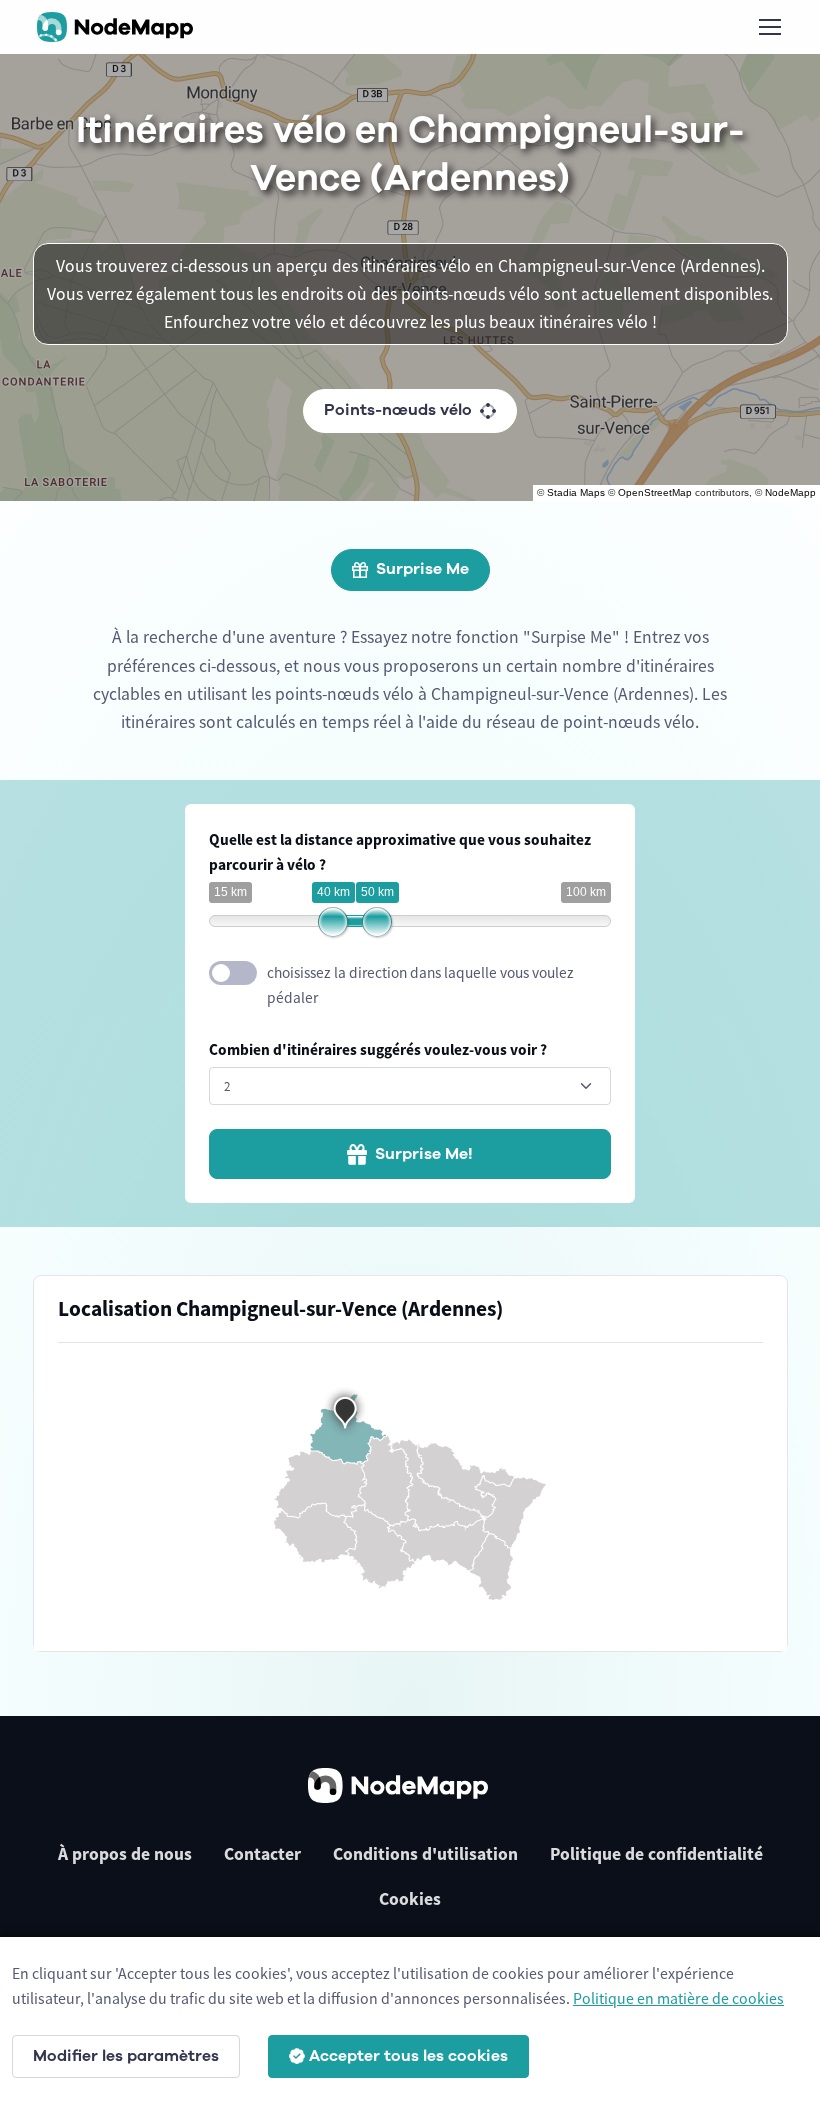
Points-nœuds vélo (398, 410)
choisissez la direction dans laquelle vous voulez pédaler (420, 985)
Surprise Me (422, 569)
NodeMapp (790, 492)
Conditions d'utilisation (425, 1854)
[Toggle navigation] (769, 27)
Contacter (262, 1854)
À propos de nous (125, 1854)
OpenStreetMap (655, 492)
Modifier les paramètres (126, 2056)
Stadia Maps (576, 492)
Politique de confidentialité (656, 1854)
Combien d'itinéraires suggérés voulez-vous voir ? (378, 1049)
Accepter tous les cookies (408, 2056)
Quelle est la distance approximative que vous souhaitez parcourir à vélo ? (400, 852)
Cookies (410, 1899)
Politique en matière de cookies (678, 1998)
